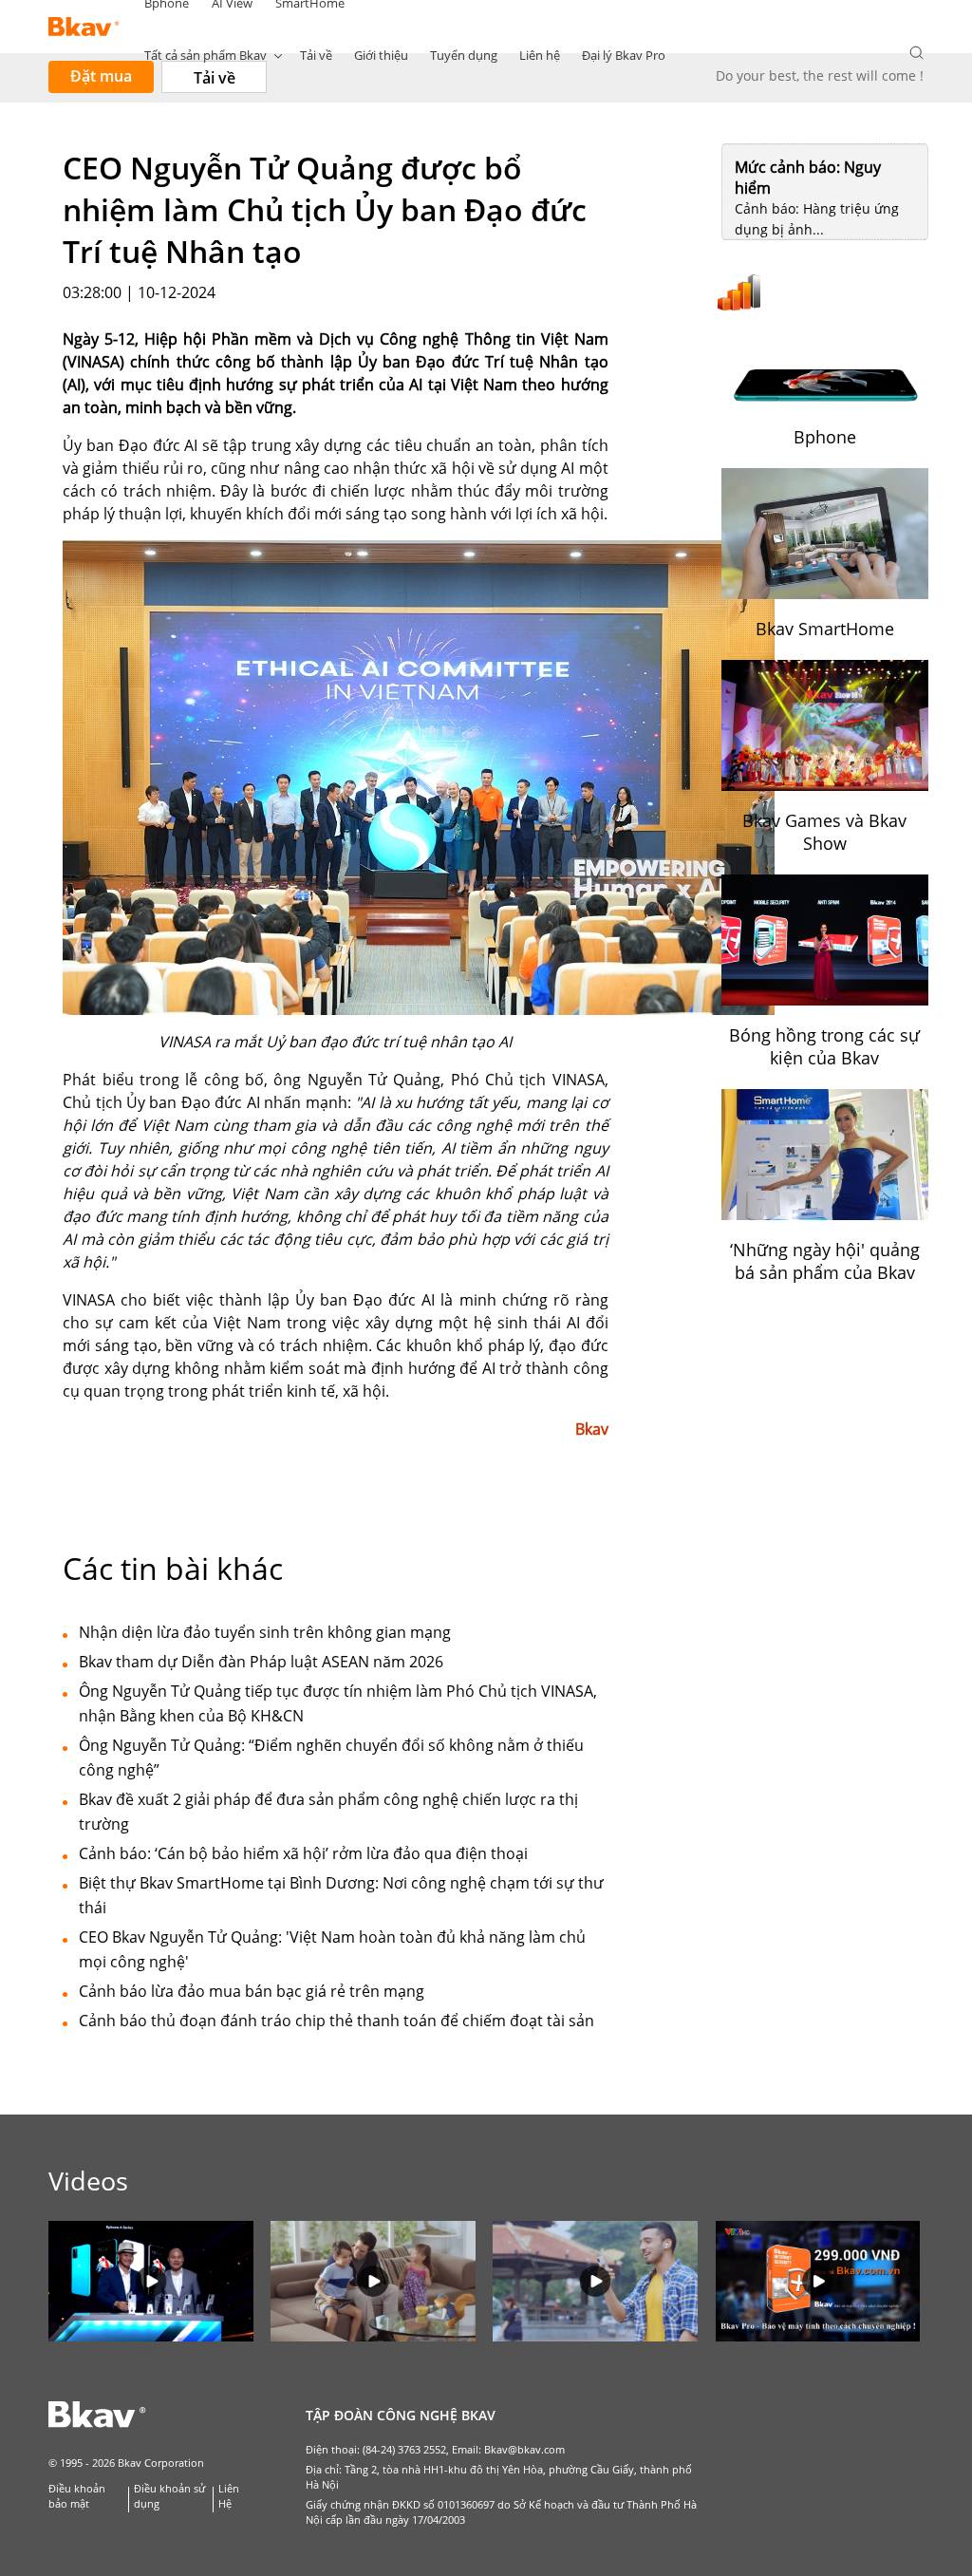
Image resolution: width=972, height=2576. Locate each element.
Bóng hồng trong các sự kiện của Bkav (824, 1046)
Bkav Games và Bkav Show (824, 832)
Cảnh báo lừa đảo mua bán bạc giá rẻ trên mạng (252, 1991)
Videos (88, 2181)
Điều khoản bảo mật (77, 2496)
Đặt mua (101, 76)
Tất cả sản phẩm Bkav (206, 55)
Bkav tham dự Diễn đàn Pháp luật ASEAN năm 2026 (261, 1662)
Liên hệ (540, 55)
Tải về (316, 55)
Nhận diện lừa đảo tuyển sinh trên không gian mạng (265, 1632)
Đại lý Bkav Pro (624, 55)
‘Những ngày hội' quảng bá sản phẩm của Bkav (825, 1261)
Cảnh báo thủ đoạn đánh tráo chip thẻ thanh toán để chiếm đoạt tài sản (336, 2021)
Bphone (825, 437)
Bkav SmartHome (825, 629)
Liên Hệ (229, 2496)
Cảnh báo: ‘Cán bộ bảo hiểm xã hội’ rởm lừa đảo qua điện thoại (303, 1853)
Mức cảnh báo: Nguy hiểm (808, 178)
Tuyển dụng (464, 55)
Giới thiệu (381, 55)
